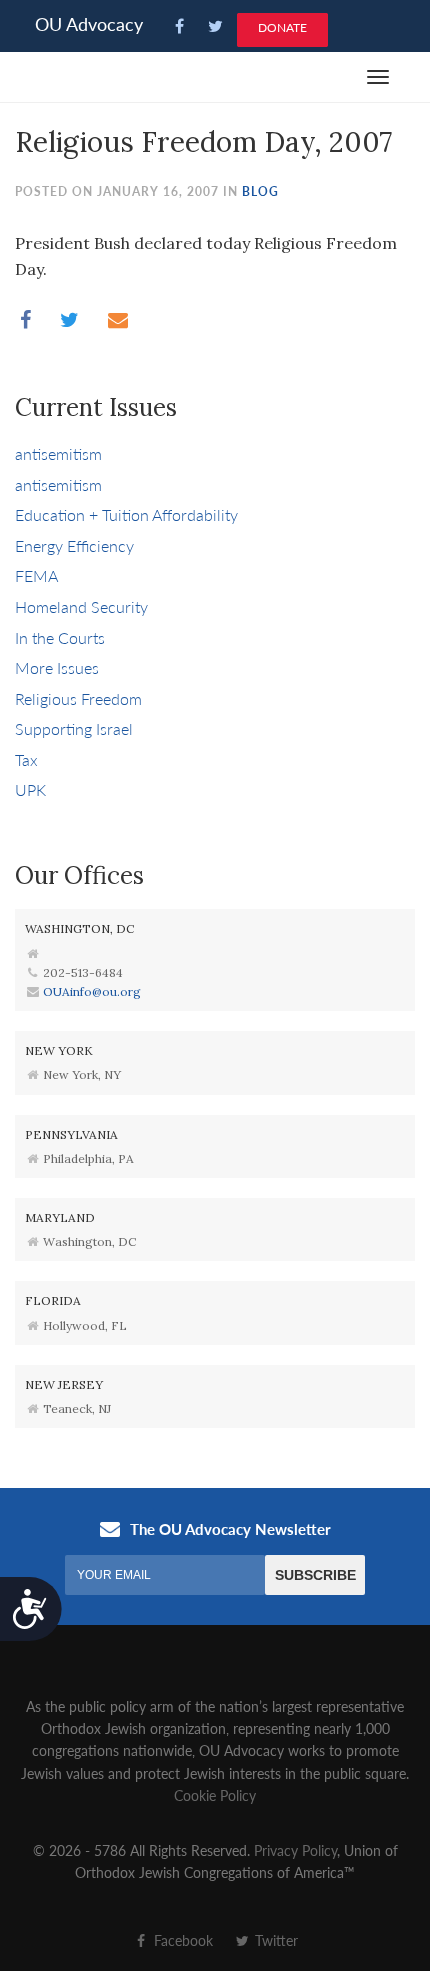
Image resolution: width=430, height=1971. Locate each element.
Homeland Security (81, 606)
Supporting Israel (74, 728)
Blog (260, 191)
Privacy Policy (295, 1850)
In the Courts (60, 637)
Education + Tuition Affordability (126, 514)
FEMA (36, 575)
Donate (282, 27)
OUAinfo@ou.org (92, 991)
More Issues (57, 667)
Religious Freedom (78, 698)
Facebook (181, 1940)
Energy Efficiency (74, 545)
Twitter (274, 1940)
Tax (26, 759)
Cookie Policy (215, 1795)
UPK (30, 789)
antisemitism (58, 453)
